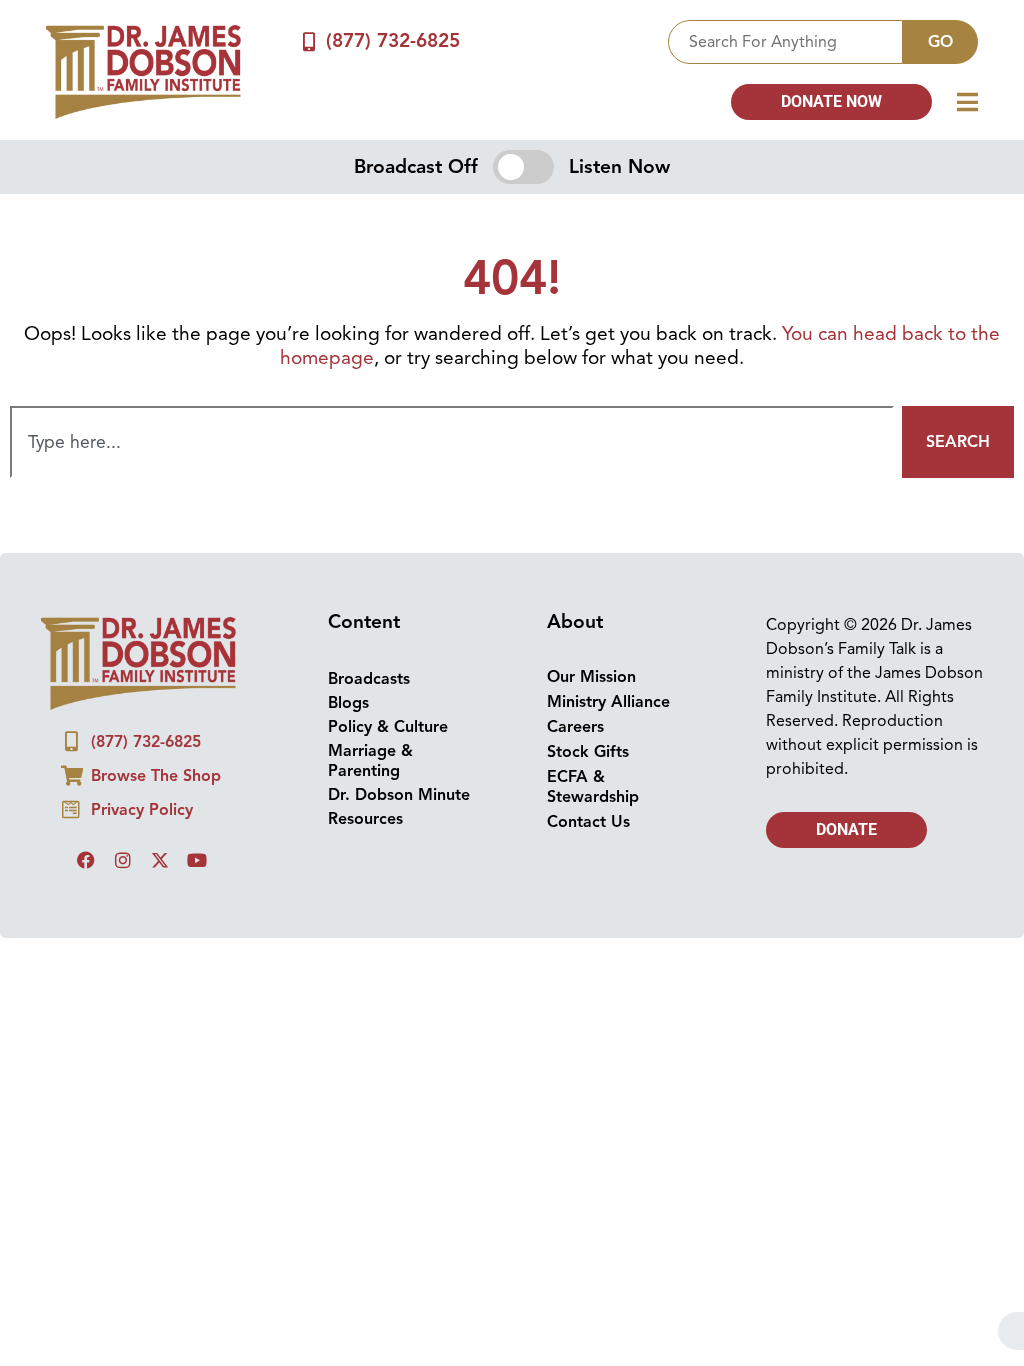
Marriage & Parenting (370, 761)
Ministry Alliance (608, 702)
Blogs (348, 703)
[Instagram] (123, 860)
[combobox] (785, 42)
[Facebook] (86, 860)
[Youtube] (197, 860)
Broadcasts (369, 679)
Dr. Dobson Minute (399, 795)
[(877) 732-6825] (308, 41)
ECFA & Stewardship (593, 787)
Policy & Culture (388, 727)
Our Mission (591, 677)
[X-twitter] (160, 860)
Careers (575, 727)
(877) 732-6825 (393, 41)
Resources (365, 819)
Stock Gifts (588, 752)
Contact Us (588, 822)
